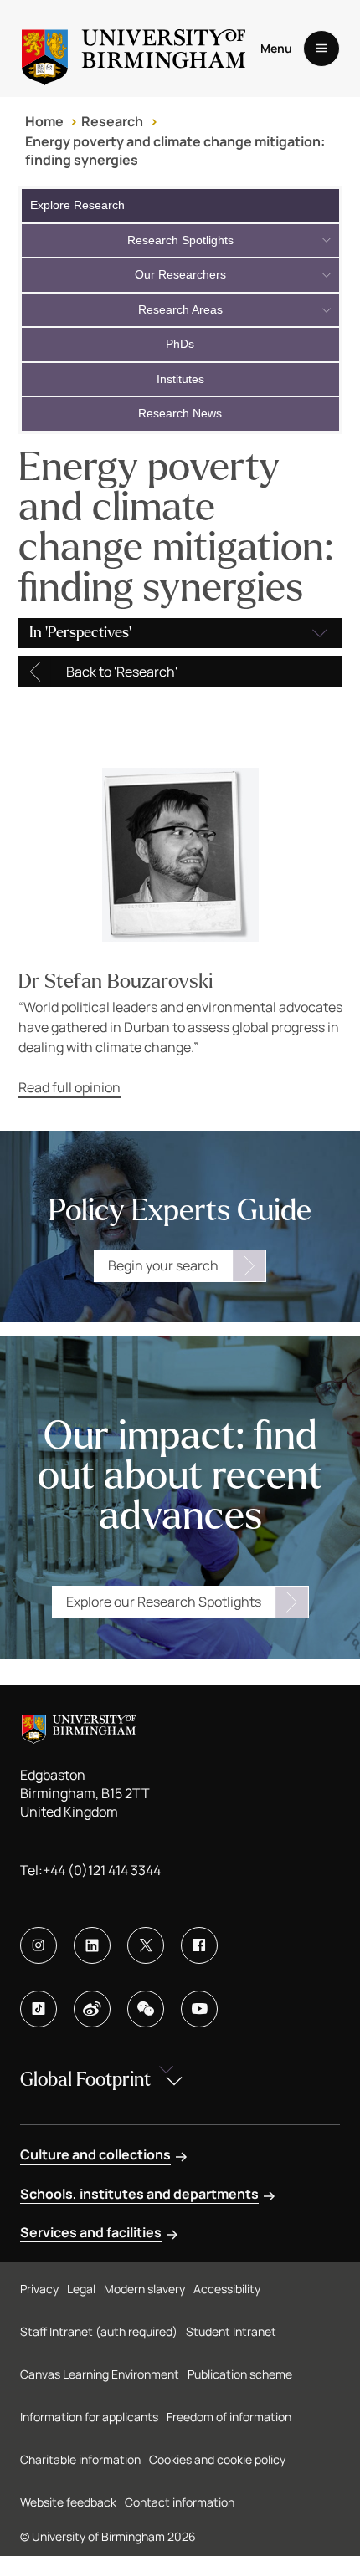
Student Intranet (231, 2331)
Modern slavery (144, 2289)
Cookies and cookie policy (217, 2459)
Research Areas (180, 309)
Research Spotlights (180, 240)
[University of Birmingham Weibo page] (92, 2009)
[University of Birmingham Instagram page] (39, 1945)
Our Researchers (180, 274)
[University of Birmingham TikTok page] (39, 2009)
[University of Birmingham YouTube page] (199, 2009)
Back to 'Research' (122, 672)
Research (112, 121)
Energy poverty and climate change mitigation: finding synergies (175, 151)
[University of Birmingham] (134, 49)
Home (44, 121)
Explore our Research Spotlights (164, 1602)
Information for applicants (89, 2417)
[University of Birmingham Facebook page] (199, 1945)
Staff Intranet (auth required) (99, 2331)
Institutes (180, 379)
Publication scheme (240, 2374)
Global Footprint (85, 2080)
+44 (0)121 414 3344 (102, 1870)
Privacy (39, 2289)
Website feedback (68, 2502)
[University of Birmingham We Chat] (146, 2009)
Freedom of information (229, 2417)
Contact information (180, 2502)
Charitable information (80, 2459)
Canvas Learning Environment (100, 2374)
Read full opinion (69, 1087)
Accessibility (227, 2289)
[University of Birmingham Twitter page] (146, 1945)
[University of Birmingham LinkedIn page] (92, 1945)
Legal (81, 2289)
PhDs (180, 344)
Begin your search (163, 1265)
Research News (180, 413)
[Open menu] (321, 49)
